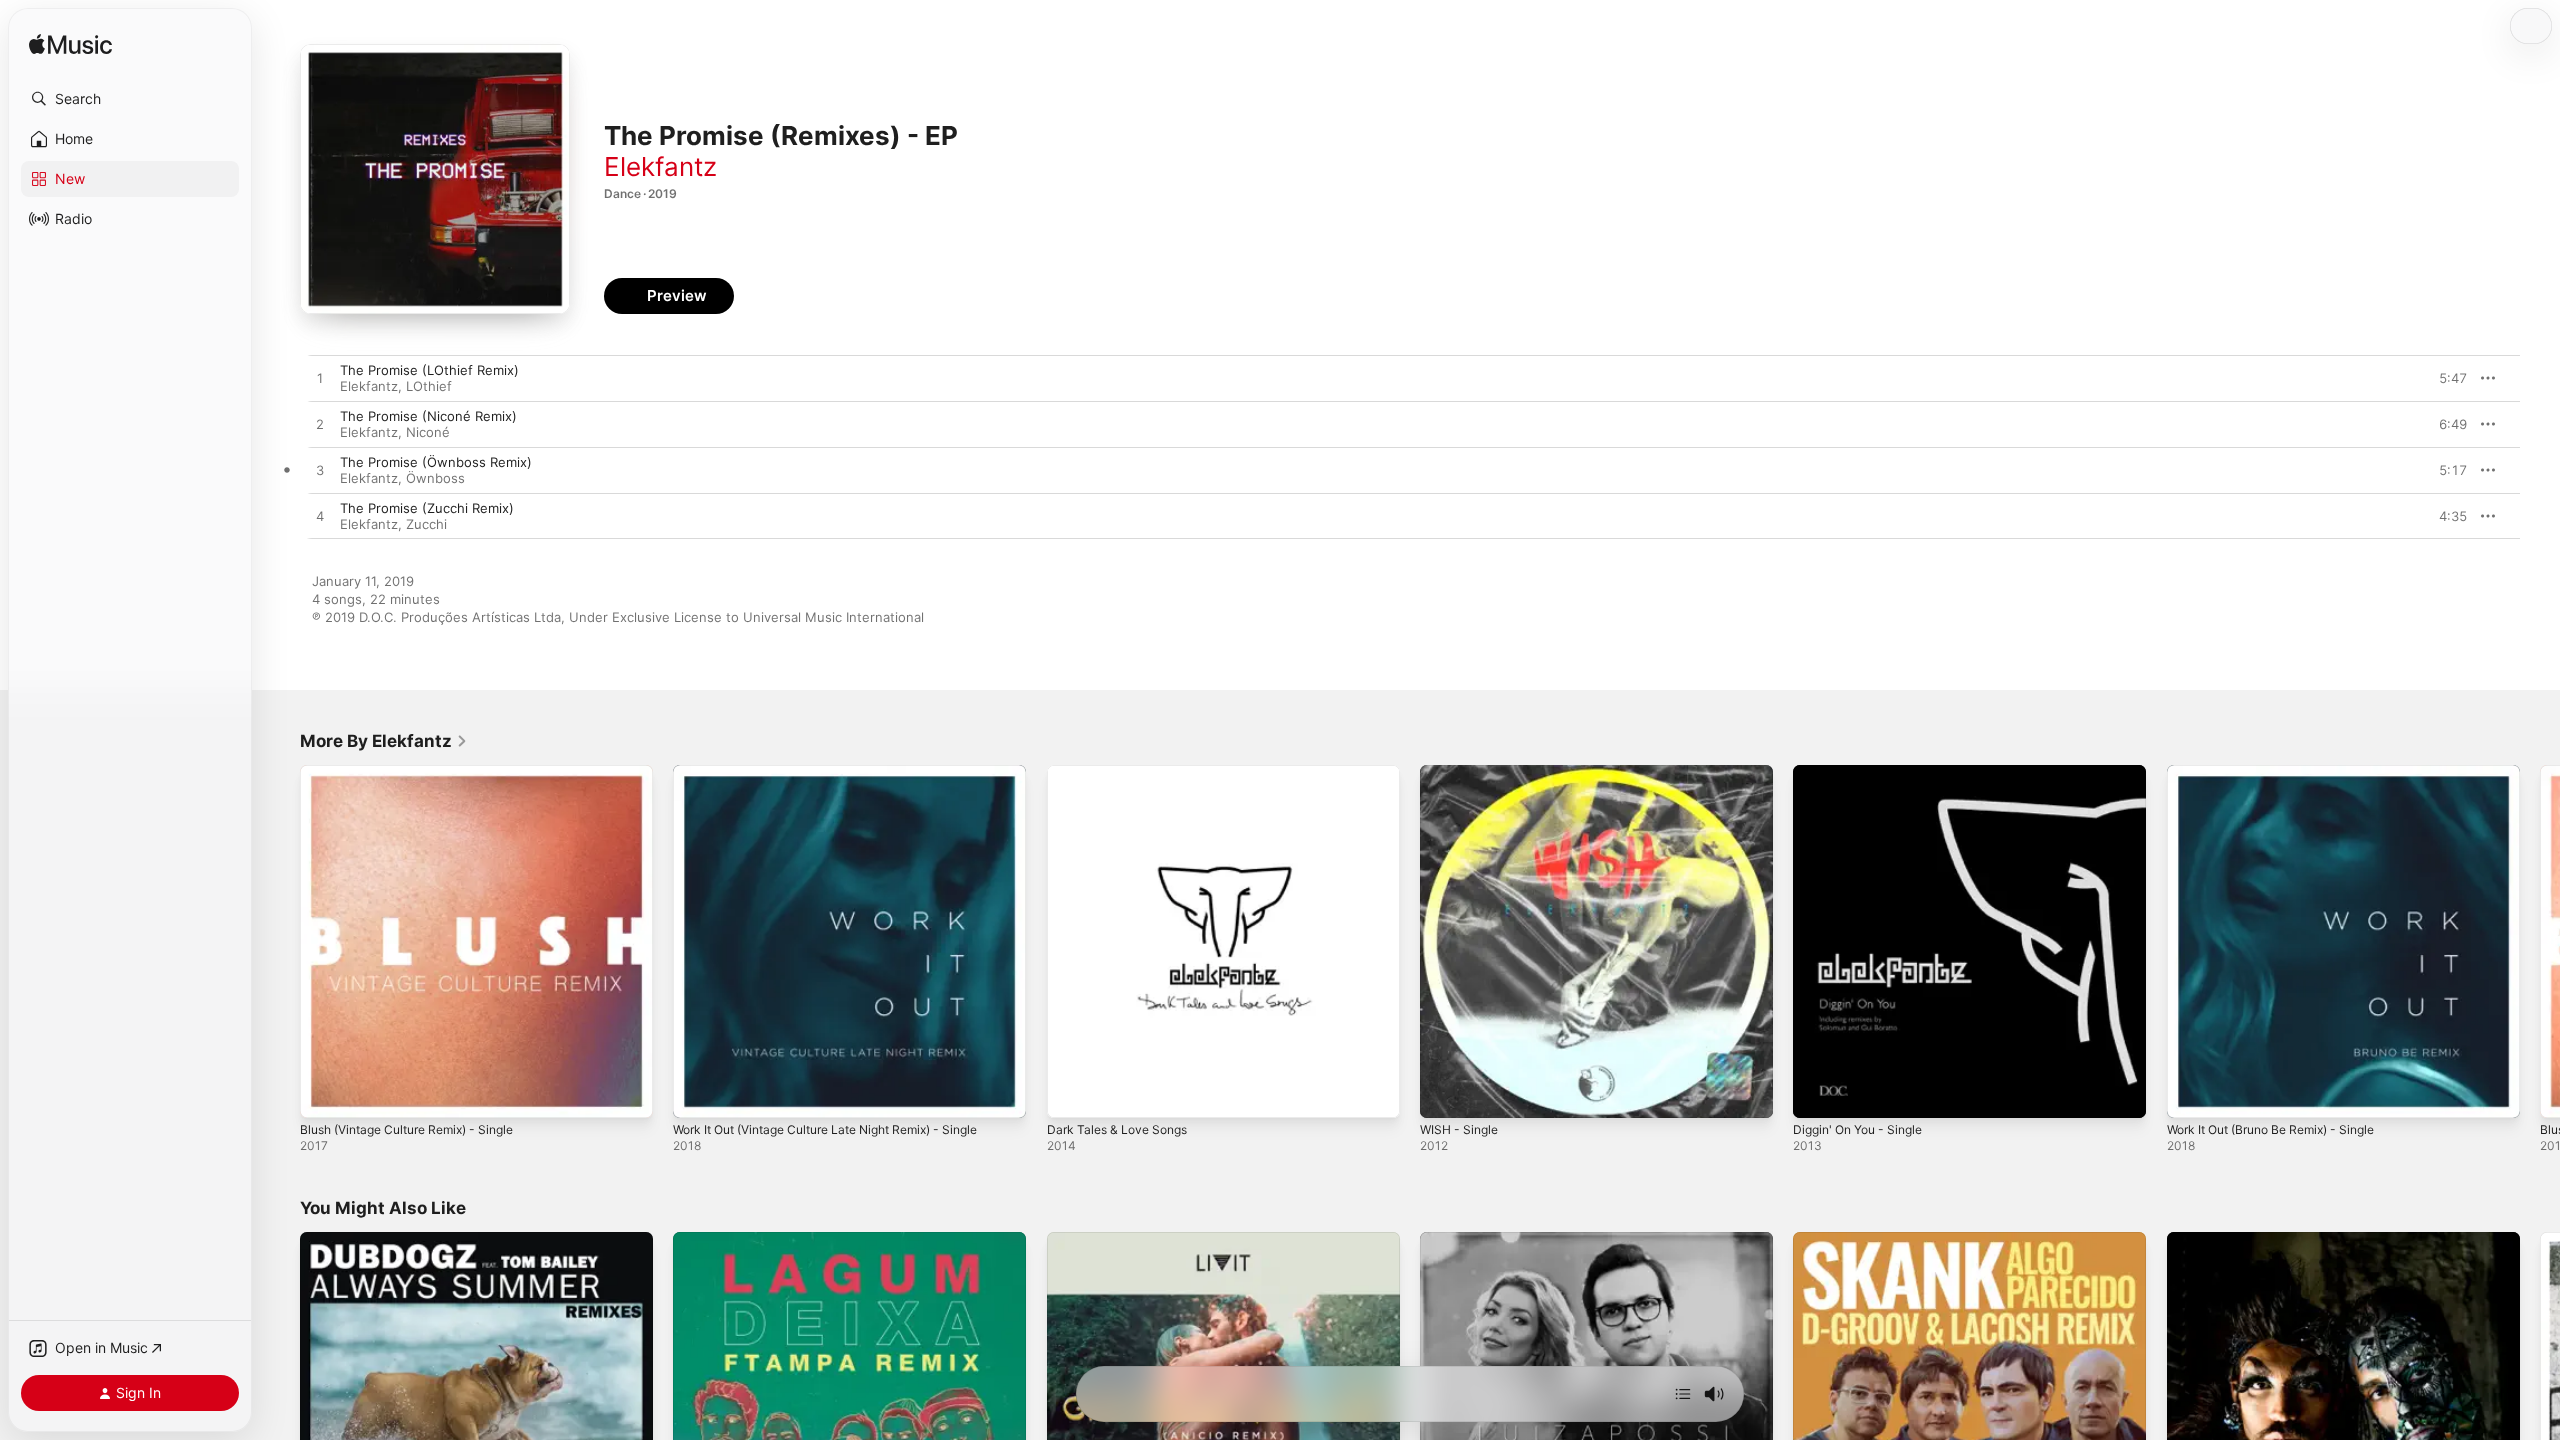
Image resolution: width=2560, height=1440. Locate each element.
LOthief (429, 386)
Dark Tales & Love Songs (1123, 773)
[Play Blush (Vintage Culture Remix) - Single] (325, 1093)
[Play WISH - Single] (1445, 1093)
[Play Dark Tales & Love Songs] (1072, 1093)
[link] (384, 741)
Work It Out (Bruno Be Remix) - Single (2284, 773)
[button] (130, 99)
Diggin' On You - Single (1865, 773)
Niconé (428, 432)
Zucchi (426, 524)
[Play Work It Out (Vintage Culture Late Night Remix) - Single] (698, 1093)
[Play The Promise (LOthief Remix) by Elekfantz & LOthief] (320, 379)
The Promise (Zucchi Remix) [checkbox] (427, 508)
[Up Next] (1683, 1394)
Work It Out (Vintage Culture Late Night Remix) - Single (845, 773)
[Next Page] (2540, 942)
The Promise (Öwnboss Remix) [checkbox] (436, 462)
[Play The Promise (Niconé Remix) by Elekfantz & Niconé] (320, 425)
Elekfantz (660, 166)
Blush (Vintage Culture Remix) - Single (419, 773)
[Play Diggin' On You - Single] (1818, 1093)
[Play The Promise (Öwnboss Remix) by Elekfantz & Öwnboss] (320, 471)
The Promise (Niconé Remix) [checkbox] (428, 416)
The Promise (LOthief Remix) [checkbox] (429, 370)
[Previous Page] (280, 942)
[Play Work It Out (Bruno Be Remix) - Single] (2192, 1093)
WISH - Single (1462, 773)
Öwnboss (435, 478)
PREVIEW (2445, 378)
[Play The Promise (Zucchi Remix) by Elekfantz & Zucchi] (320, 517)
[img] (70, 45)
